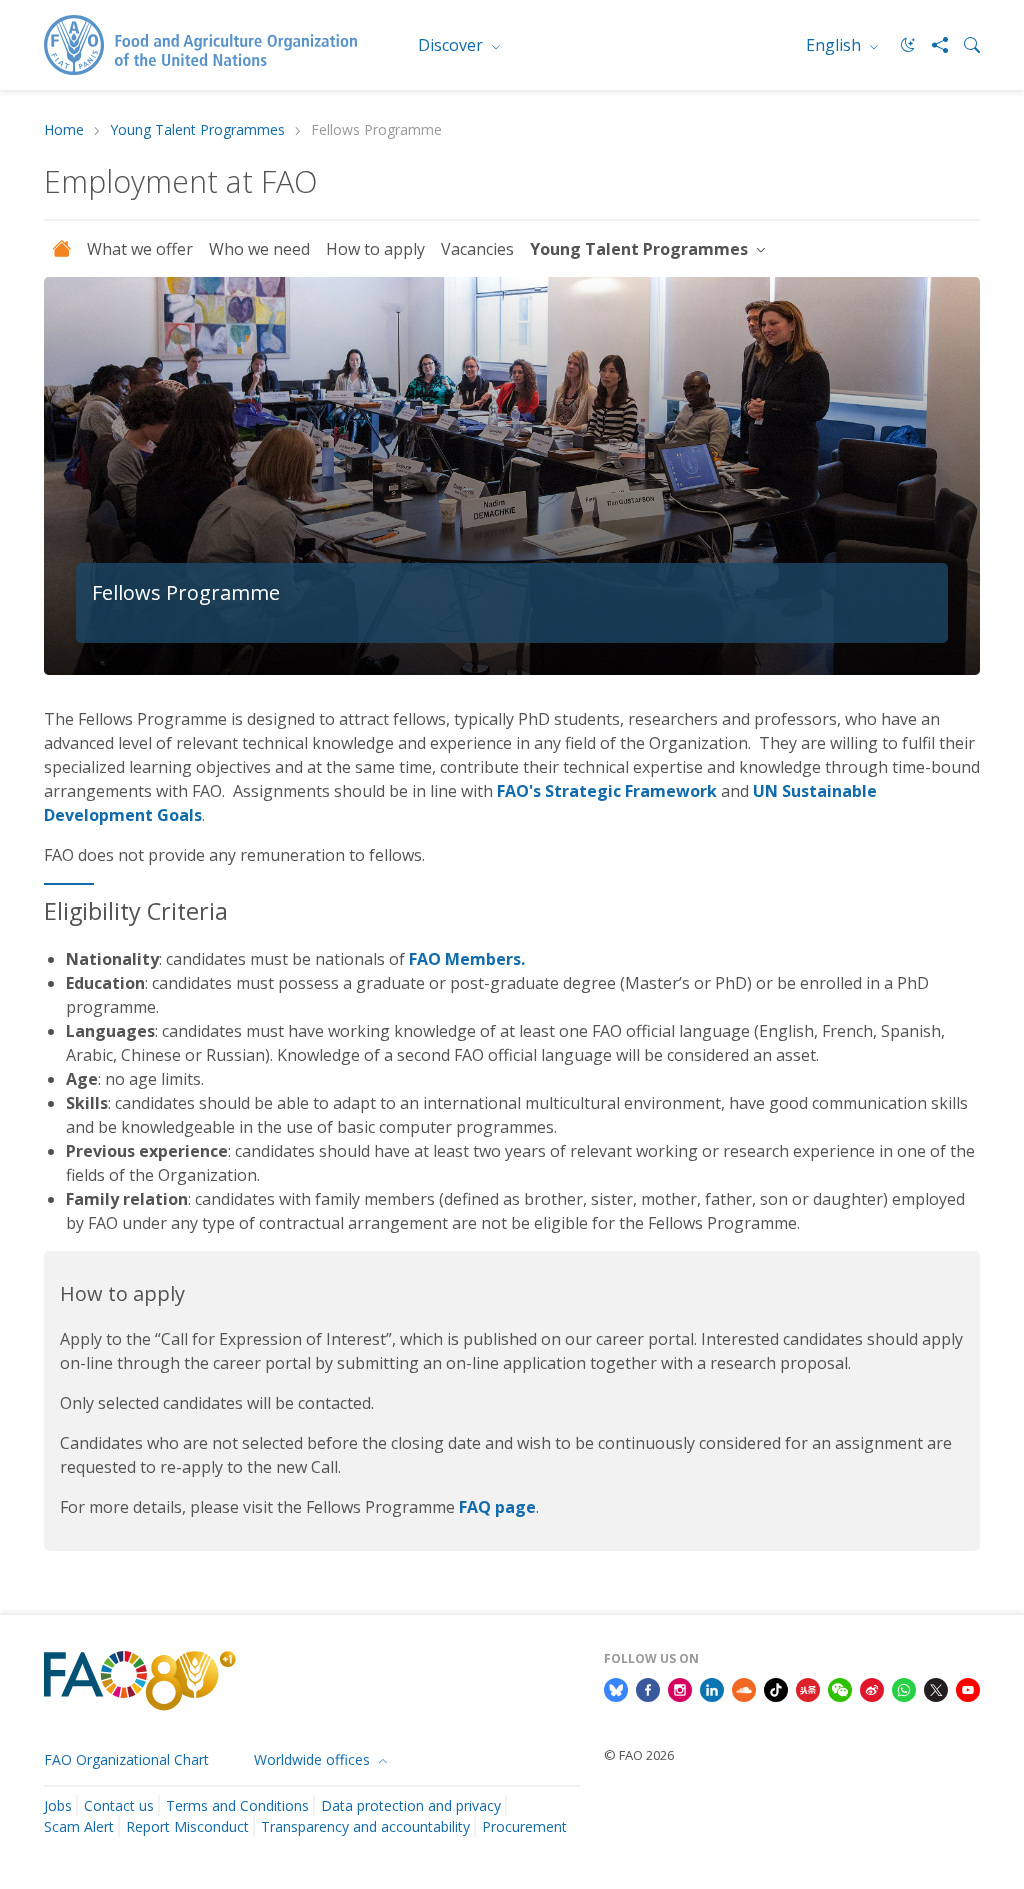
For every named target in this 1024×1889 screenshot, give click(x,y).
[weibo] (872, 1688)
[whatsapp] (904, 1688)
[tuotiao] (808, 1688)
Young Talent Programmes (197, 130)
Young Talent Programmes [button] (641, 249)
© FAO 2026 (639, 1755)
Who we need (259, 249)
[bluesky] (616, 1688)
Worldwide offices (314, 1759)
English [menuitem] (835, 45)
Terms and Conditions (237, 1805)
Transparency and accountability (365, 1826)
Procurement (524, 1826)
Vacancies (477, 249)
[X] (936, 1688)
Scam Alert (79, 1826)
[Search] (964, 45)
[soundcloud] (744, 1688)
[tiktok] (776, 1688)
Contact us (119, 1805)
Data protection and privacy (411, 1805)
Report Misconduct (187, 1826)
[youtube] (968, 1688)
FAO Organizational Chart (126, 1759)
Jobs (58, 1805)
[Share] (932, 45)
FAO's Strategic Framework (607, 791)
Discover (452, 45)
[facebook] (648, 1688)
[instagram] (680, 1688)
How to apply (375, 249)
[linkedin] (712, 1688)
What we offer (140, 249)
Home (64, 130)
